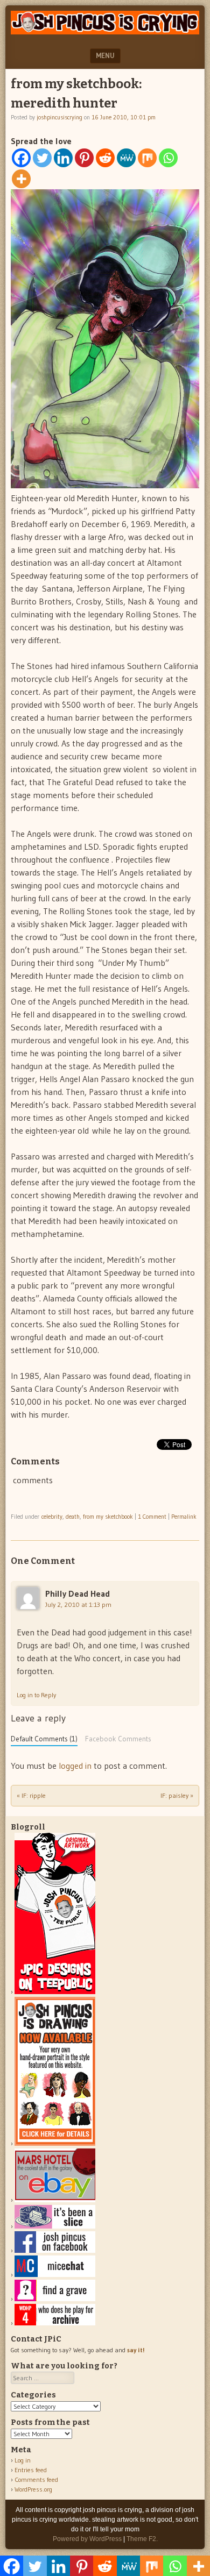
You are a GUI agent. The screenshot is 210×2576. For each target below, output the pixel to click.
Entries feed (31, 2470)
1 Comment (152, 1517)
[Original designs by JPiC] (55, 1992)
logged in (75, 1766)
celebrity (52, 1517)
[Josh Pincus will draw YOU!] (55, 2143)
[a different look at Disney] (55, 2275)
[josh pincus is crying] (105, 31)
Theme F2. (142, 2539)
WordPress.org (33, 2489)
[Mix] (147, 158)
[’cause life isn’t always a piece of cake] (55, 2226)
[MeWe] (126, 158)
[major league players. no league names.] (55, 2323)
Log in (23, 2460)
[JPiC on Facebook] (55, 2250)
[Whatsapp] (168, 158)
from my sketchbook (108, 1517)
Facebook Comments (118, 1739)
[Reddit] (105, 158)
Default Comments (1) (44, 1739)
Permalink (184, 1517)
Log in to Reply (36, 1695)
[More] (21, 179)
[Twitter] (42, 158)
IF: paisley (177, 1795)
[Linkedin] (63, 158)
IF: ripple (31, 1795)
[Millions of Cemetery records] (55, 2299)
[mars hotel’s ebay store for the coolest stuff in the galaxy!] (55, 2200)
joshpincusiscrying (59, 117)
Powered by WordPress (87, 2539)
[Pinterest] (84, 158)
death (73, 1517)
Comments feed (36, 2479)
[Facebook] (21, 158)
